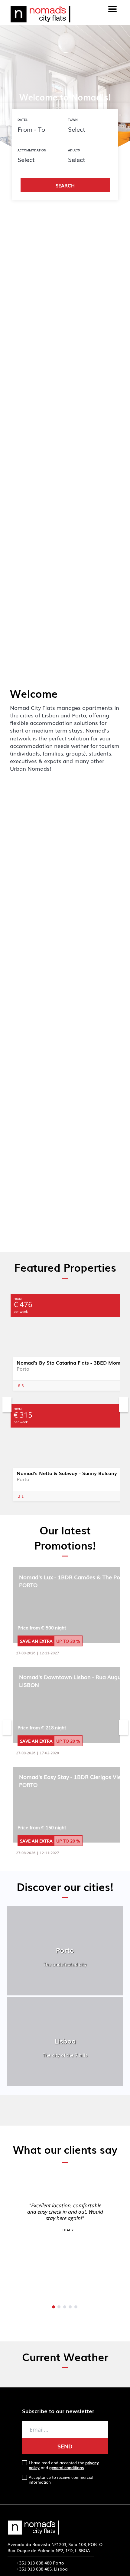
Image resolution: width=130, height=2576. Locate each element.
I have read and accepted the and (64, 2465)
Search (65, 185)
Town (73, 120)
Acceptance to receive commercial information (61, 2480)
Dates (23, 120)
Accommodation (32, 150)
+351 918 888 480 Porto (40, 2563)
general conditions (67, 2467)
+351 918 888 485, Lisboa (42, 2569)
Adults (74, 150)
